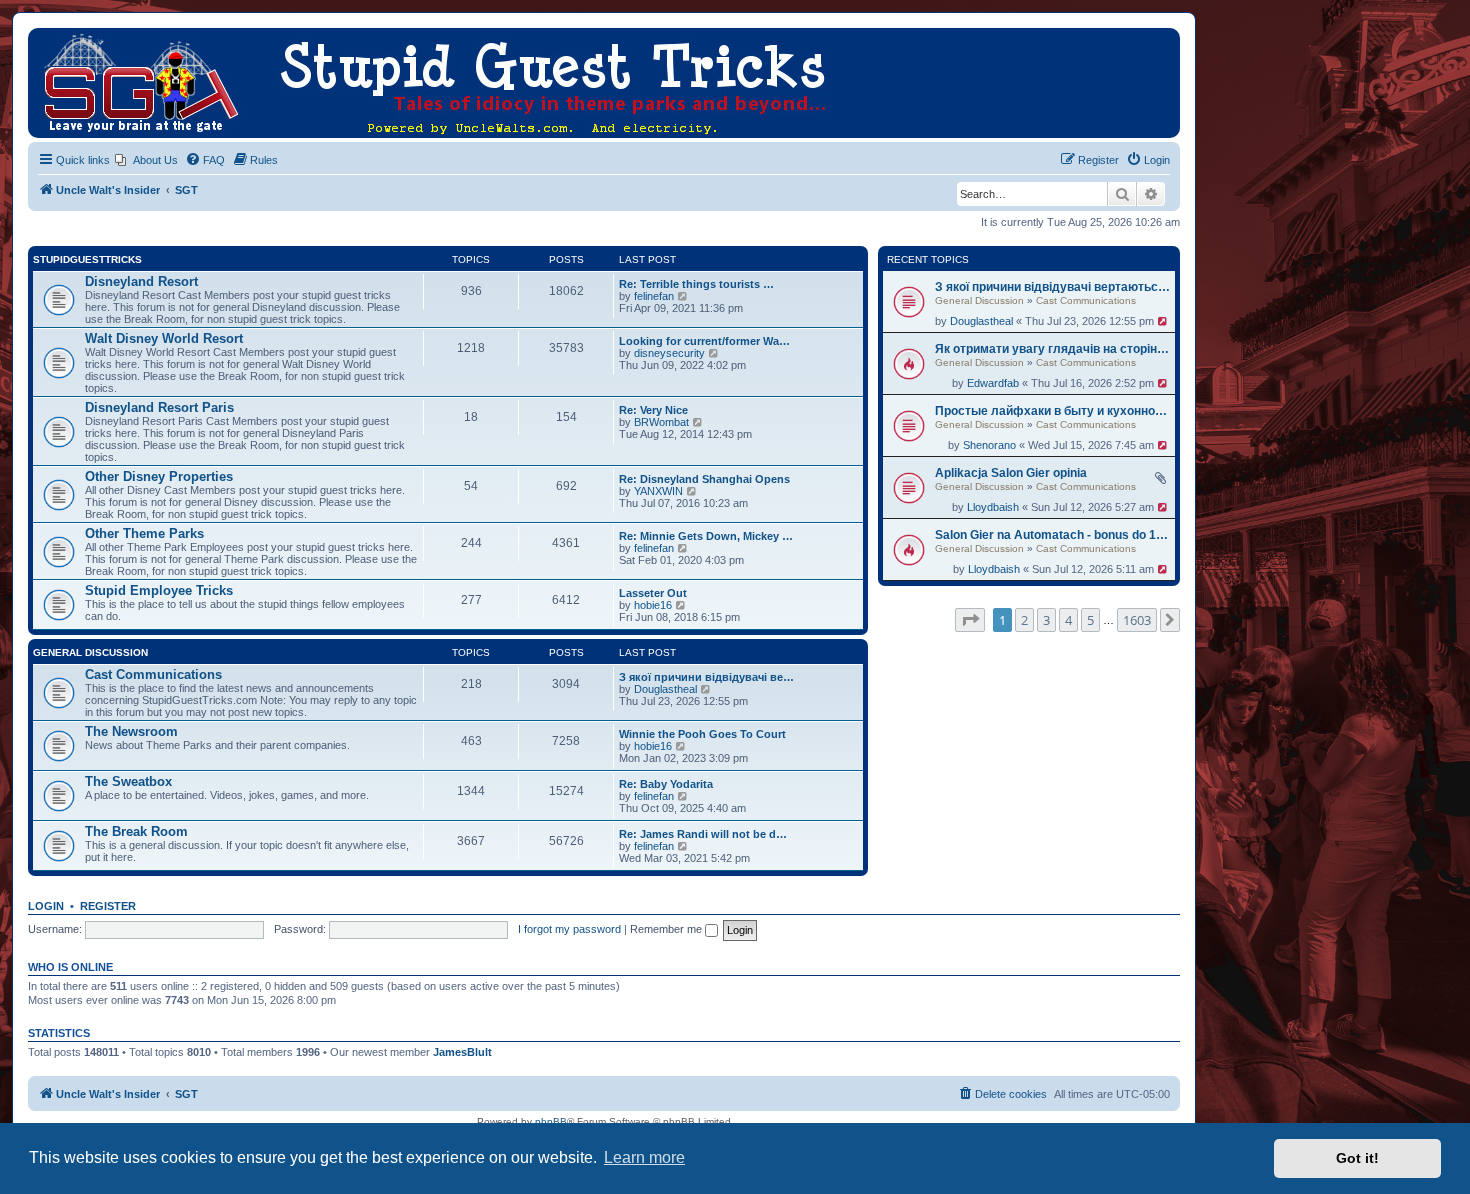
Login (46, 906)
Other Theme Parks (144, 533)
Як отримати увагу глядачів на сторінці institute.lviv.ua (1052, 349)
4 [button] (1068, 620)
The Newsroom (131, 731)
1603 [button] (1137, 620)
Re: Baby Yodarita (666, 784)
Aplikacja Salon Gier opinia (1011, 473)
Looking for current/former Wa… (704, 341)
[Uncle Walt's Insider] (44, 38)
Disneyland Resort (141, 281)
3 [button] (1046, 620)
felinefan (654, 296)
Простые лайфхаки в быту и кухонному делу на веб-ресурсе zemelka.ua (1052, 411)
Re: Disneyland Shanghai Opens (704, 479)
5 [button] (1090, 620)
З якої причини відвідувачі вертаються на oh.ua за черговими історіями (1052, 287)
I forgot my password (569, 929)
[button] (970, 620)
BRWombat (661, 422)
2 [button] (1024, 620)
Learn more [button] (644, 1157)
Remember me (667, 929)
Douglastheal (981, 321)
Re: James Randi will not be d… (703, 834)
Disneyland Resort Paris (159, 407)
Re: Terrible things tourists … (696, 284)
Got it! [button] (1357, 1158)
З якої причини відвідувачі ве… (706, 677)
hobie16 (653, 605)
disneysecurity (669, 353)
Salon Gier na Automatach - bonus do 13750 (1052, 535)
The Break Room (136, 831)
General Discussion (979, 300)
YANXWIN (658, 491)
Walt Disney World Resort (164, 338)
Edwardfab (993, 383)
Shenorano (989, 445)
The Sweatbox (128, 781)
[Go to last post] (1163, 321)
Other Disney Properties (159, 476)
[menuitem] (146, 160)
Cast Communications (1086, 300)
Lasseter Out (653, 593)
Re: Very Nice (653, 410)
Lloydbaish (993, 507)
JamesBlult (462, 1052)
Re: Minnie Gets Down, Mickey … (706, 536)
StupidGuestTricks (87, 259)
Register (108, 906)
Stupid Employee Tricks (159, 590)
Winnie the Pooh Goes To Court (702, 734)
